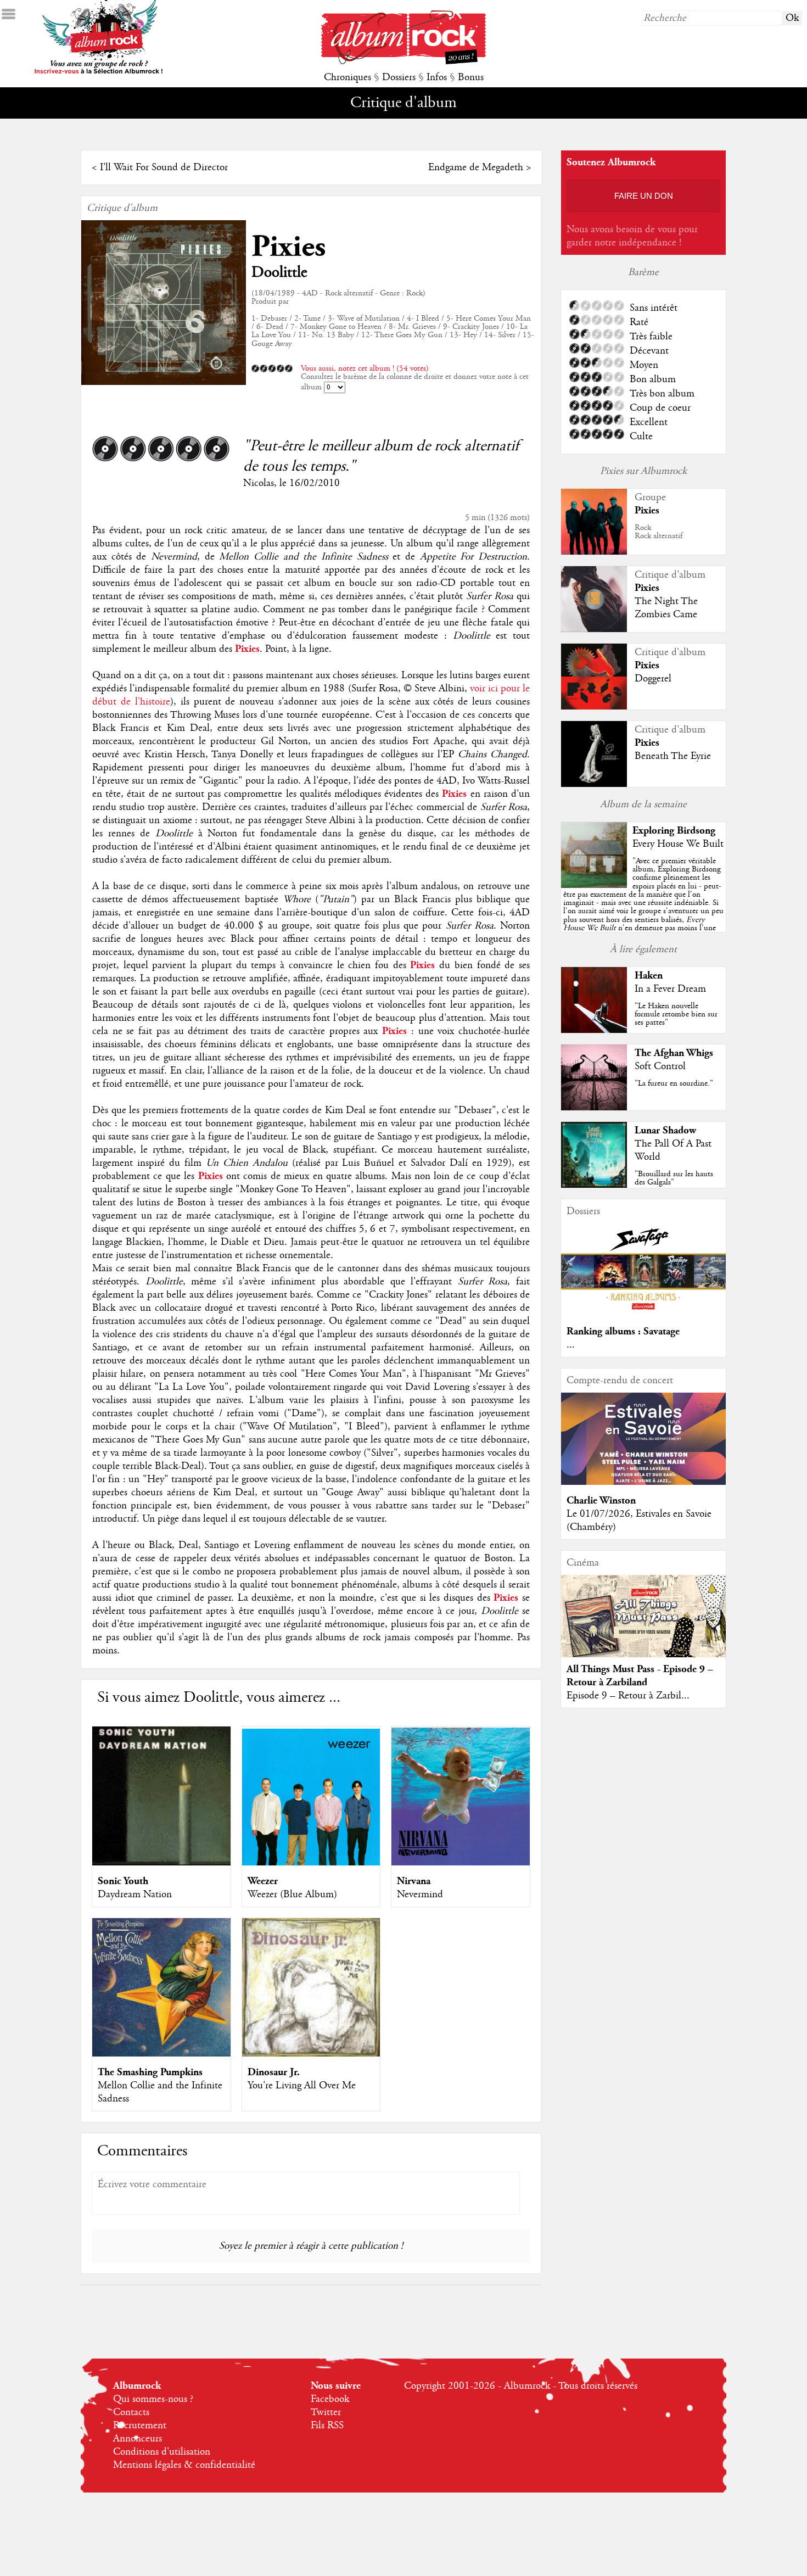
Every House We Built (678, 844)
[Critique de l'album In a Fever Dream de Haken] (594, 1030)
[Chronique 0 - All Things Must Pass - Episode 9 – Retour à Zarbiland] (643, 1625)
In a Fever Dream (670, 989)
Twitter (326, 2412)
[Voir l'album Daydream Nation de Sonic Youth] (161, 1863)
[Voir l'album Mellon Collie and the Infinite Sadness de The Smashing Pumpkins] (161, 2054)
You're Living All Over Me (302, 2086)
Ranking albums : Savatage (623, 1331)
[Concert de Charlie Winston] (643, 1482)
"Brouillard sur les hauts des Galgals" (674, 1178)
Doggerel (653, 679)
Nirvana (414, 1881)
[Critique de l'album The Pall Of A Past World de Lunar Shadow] (594, 1185)
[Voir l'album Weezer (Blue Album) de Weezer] (311, 1863)
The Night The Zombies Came (666, 608)
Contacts (131, 2412)
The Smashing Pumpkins (150, 2072)
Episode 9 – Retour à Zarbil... (628, 1696)
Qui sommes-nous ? (153, 2399)
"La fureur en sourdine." (674, 1083)
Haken (649, 976)
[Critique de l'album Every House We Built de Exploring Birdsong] (594, 885)
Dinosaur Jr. (274, 2072)
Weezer (263, 1881)
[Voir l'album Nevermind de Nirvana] (461, 1863)
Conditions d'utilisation (162, 2452)
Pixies (288, 247)
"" (643, 907)
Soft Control (660, 1066)
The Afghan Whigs (674, 1053)
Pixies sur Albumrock (643, 471)
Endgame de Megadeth (476, 167)
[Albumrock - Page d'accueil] (403, 62)
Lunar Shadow (665, 1130)
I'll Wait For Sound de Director (164, 167)
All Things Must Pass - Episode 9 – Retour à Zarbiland (640, 1676)
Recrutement (140, 2426)
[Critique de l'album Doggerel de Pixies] (594, 707)
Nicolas (259, 483)
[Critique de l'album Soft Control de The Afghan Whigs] (594, 1108)
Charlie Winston (601, 1501)
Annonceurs (138, 2439)
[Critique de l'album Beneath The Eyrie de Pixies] (594, 784)
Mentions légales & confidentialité (184, 2465)
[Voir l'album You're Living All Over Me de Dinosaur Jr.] (311, 2054)
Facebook (330, 2399)
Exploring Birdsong (674, 831)
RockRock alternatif (659, 532)
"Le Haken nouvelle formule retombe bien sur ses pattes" (676, 1014)
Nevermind (420, 1895)
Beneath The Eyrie (673, 756)
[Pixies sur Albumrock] (594, 552)
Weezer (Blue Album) (292, 1895)
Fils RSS (327, 2426)
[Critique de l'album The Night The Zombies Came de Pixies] (594, 629)
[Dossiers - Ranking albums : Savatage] (643, 1313)
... (571, 1345)
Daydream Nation (135, 1895)
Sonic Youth (123, 1881)
